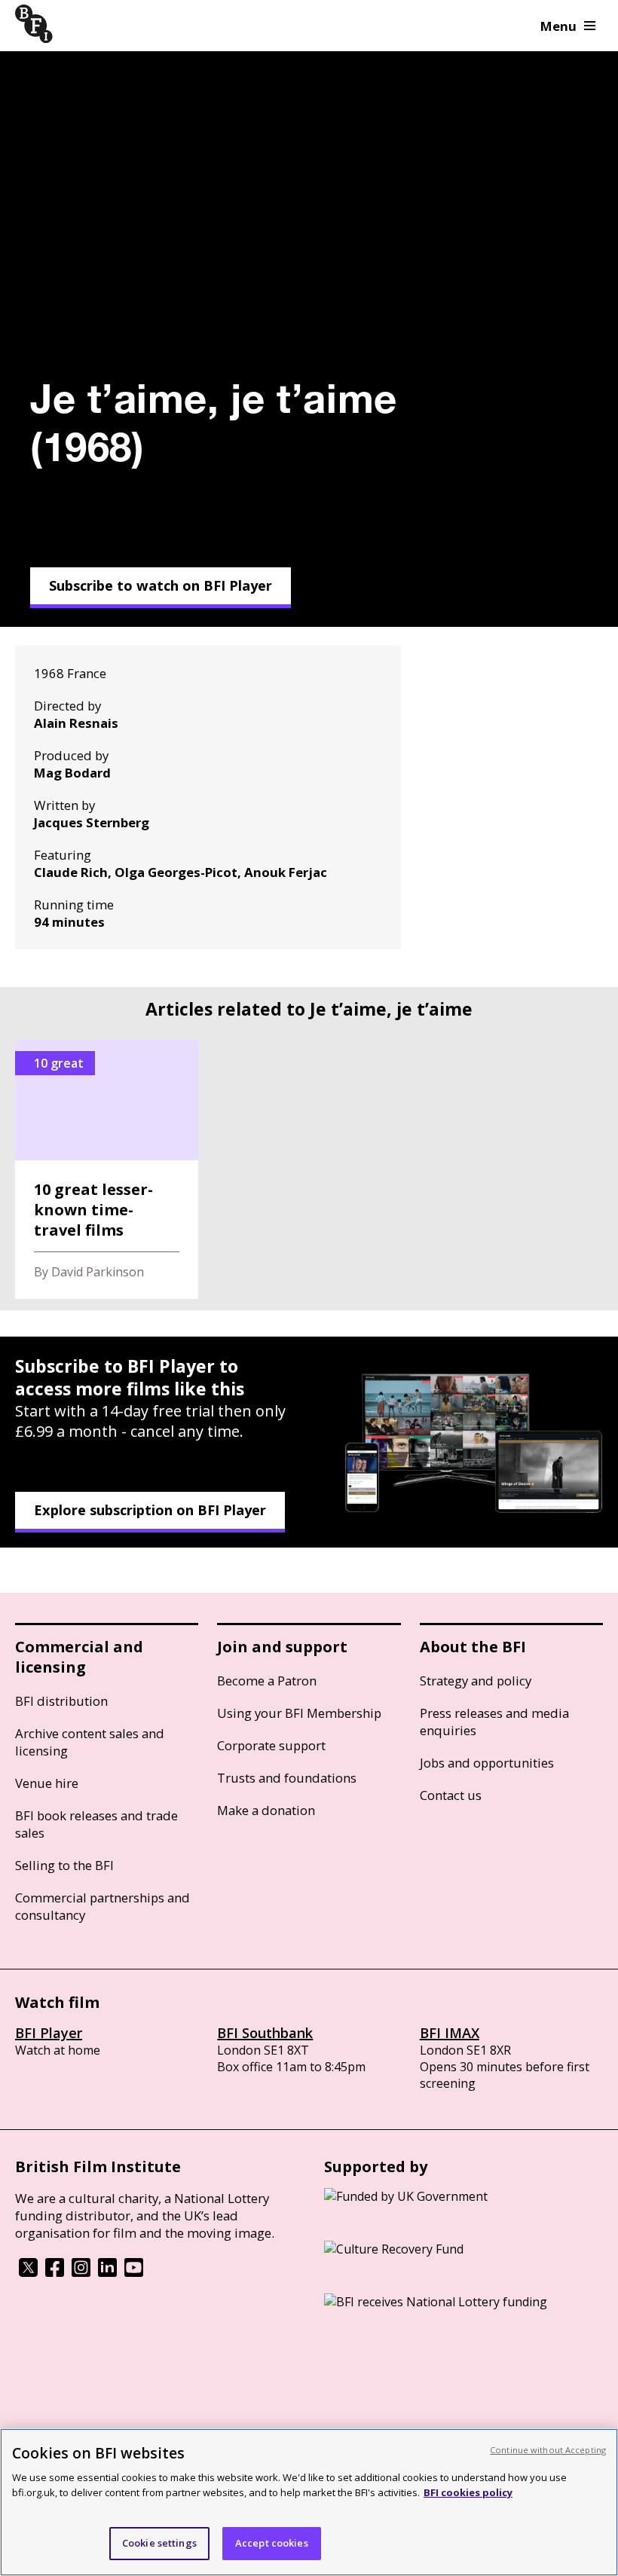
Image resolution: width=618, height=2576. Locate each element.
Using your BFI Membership (299, 1713)
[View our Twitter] (28, 2272)
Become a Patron (267, 1681)
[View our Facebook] (55, 2272)
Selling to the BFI (64, 1865)
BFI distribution (61, 1701)
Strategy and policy (476, 1681)
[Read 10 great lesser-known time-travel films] (107, 1169)
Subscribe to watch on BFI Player (161, 585)
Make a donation (266, 1810)
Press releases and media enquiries (494, 1722)
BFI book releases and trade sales (96, 1824)
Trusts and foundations (287, 1778)
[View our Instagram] (81, 2272)
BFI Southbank (265, 2033)
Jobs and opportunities (487, 1763)
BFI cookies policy (468, 2492)
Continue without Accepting (548, 2450)
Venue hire (47, 1783)
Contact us (451, 1795)
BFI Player (49, 2033)
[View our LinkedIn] (107, 2272)
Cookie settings (159, 2543)
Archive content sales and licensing (90, 1742)
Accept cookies (272, 2543)
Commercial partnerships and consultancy (102, 1906)
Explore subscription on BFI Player (150, 1510)
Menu (558, 26)
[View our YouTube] (134, 2272)
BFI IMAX (450, 2033)
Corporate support (271, 1745)
